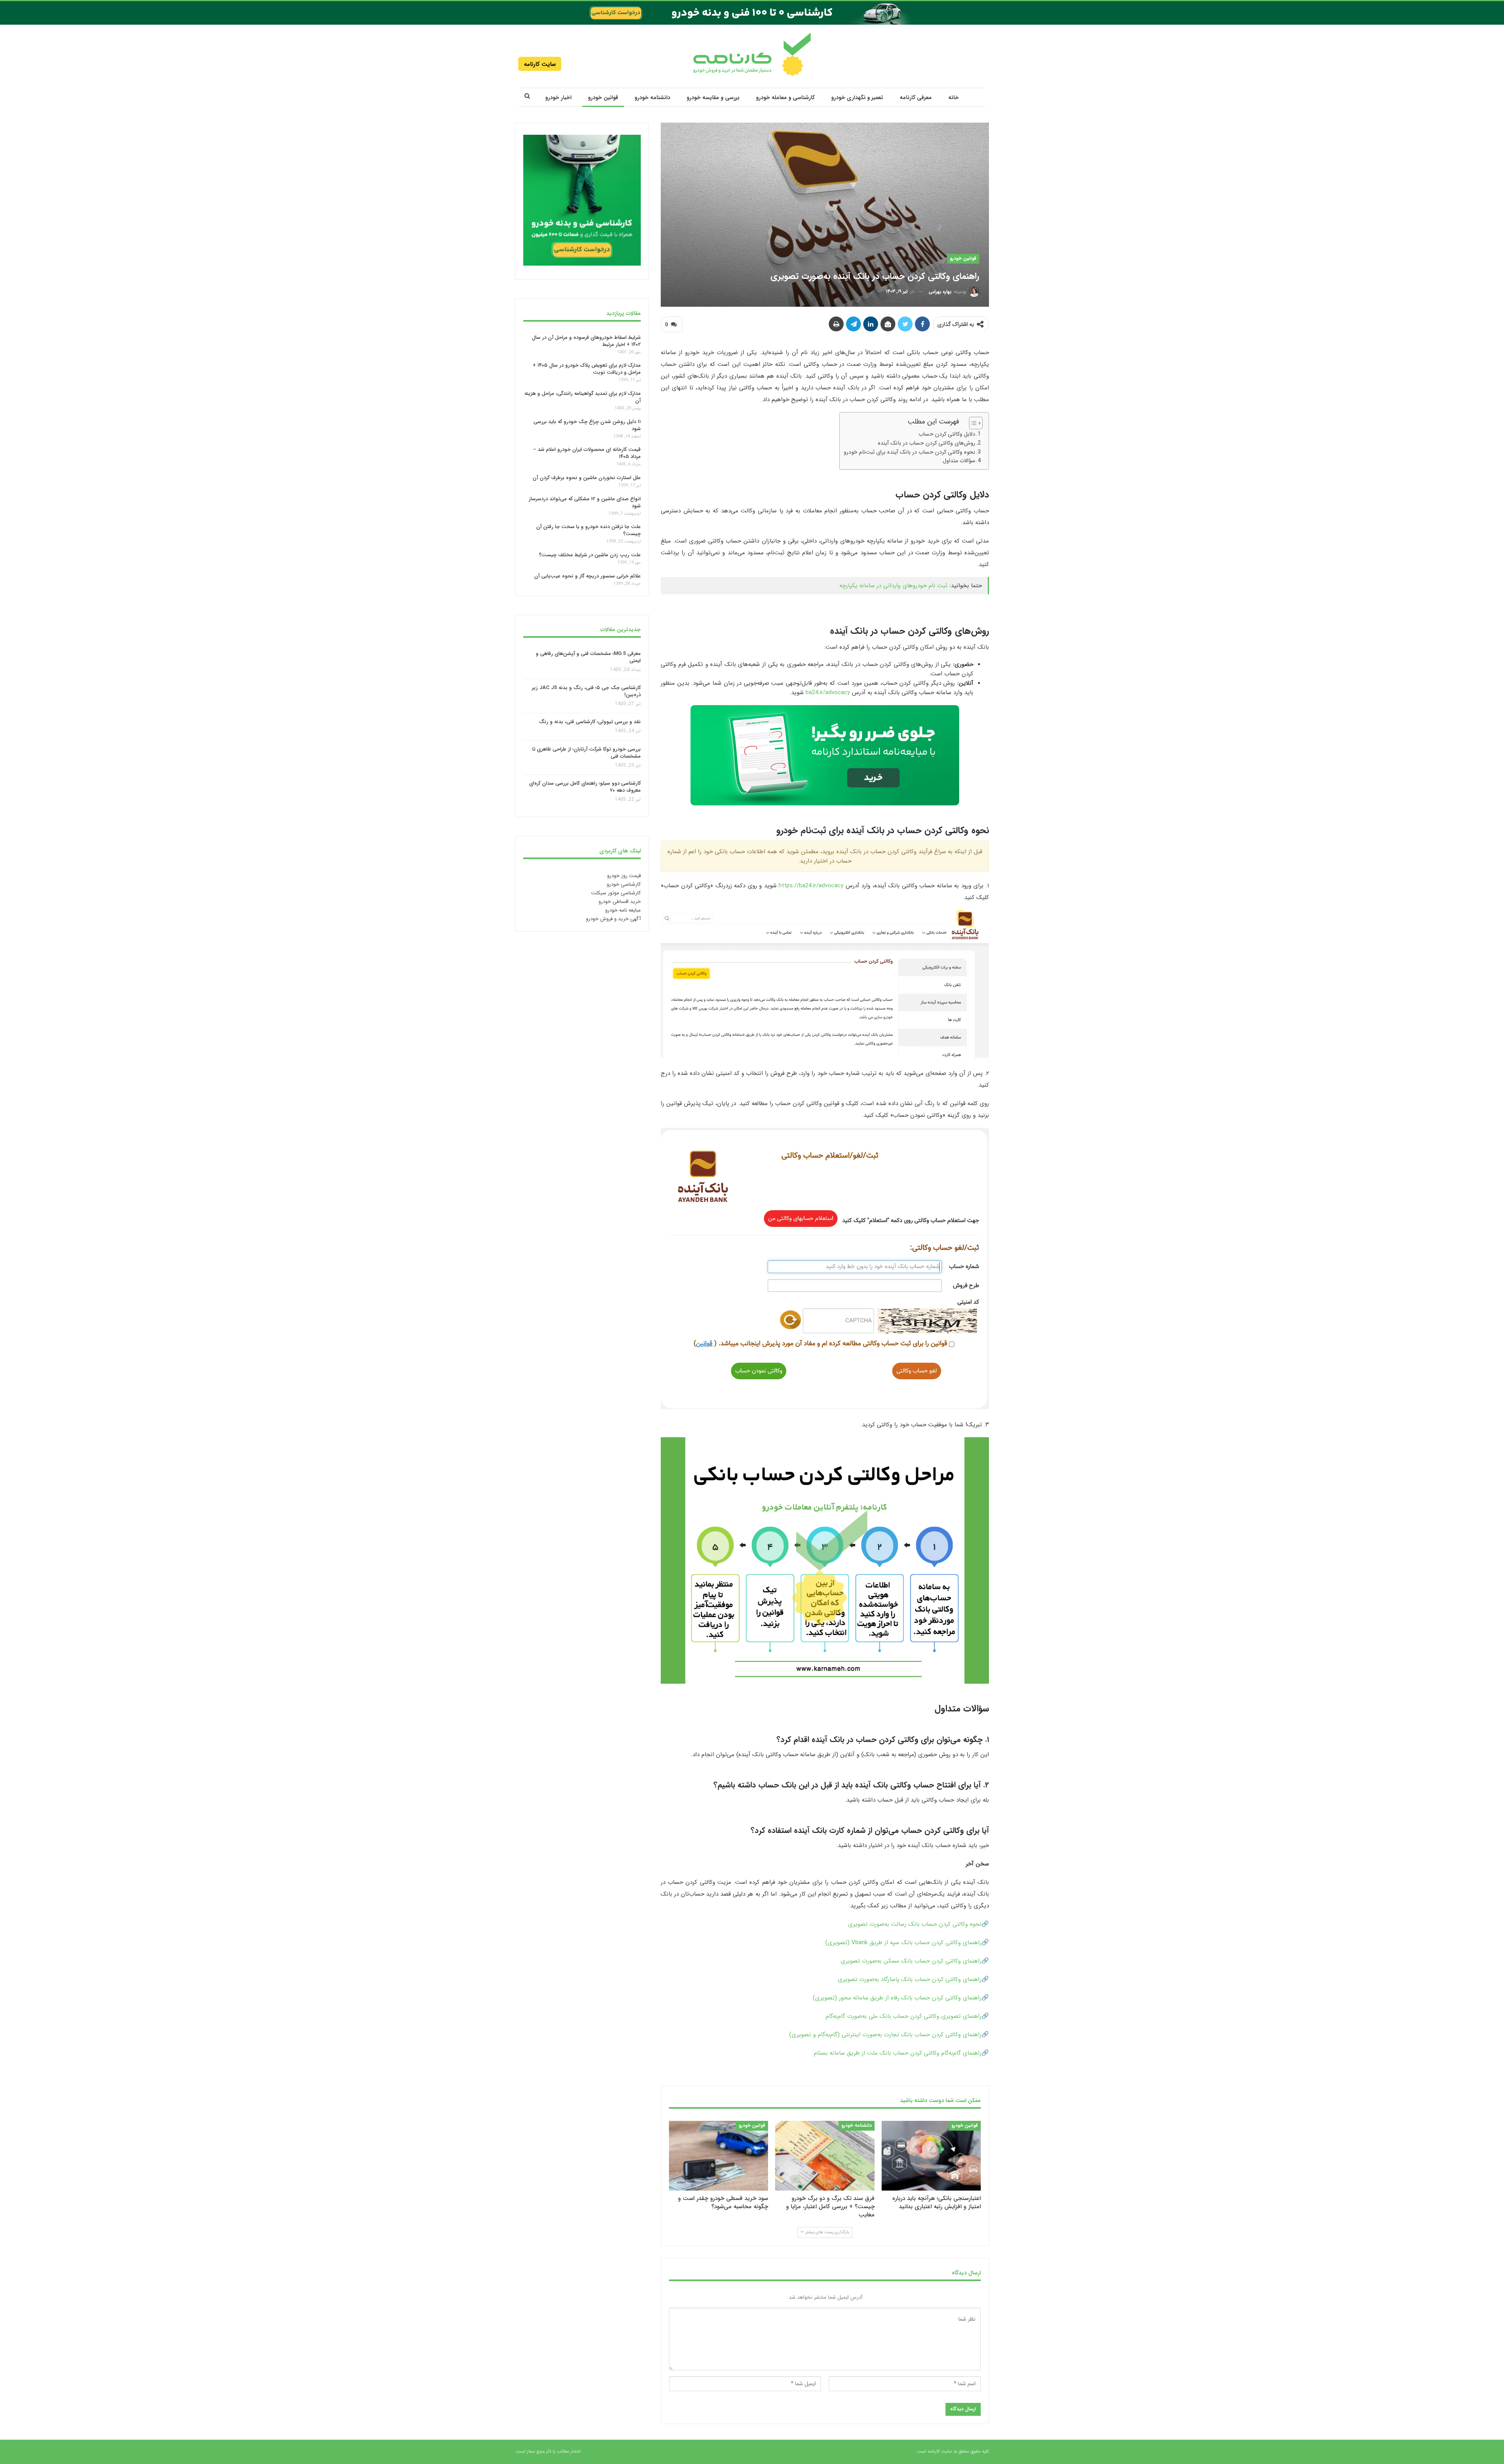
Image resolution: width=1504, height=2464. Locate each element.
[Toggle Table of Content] (972, 423)
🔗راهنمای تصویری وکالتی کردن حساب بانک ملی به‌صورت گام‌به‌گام (907, 2016)
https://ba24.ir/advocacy (811, 886)
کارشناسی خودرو (624, 884)
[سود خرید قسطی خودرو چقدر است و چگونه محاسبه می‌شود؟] (719, 2156)
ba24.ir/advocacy (828, 693)
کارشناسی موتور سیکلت (616, 893)
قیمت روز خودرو (624, 876)
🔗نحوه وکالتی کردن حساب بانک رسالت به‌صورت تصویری (918, 1924)
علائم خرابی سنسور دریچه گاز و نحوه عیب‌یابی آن (587, 576)
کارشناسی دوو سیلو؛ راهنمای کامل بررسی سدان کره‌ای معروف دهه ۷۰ (585, 787)
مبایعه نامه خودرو (623, 910)
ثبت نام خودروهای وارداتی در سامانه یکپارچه (893, 586)
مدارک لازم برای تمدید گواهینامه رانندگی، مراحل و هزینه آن (583, 397)
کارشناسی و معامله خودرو (785, 98)
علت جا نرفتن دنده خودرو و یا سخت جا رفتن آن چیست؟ (588, 530)
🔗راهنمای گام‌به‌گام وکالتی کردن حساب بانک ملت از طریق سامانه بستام (901, 2053)
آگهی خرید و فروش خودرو (613, 919)
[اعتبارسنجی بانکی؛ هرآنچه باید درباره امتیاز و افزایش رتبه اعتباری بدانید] (931, 2156)
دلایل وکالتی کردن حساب (947, 434)
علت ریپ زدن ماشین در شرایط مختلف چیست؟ (590, 555)
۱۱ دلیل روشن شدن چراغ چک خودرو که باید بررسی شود (587, 425)
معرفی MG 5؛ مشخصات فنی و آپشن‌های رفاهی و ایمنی (588, 657)
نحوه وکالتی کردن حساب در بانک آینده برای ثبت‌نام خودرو (909, 452)
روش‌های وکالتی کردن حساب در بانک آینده (926, 443)
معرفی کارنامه (916, 98)
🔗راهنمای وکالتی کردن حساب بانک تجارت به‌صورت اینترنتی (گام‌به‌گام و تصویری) (889, 2035)
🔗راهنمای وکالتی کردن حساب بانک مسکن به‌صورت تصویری (915, 1961)
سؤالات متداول (959, 461)
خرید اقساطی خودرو (620, 902)
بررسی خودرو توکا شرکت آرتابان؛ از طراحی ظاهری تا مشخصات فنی (587, 753)
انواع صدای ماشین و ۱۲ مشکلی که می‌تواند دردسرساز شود (585, 502)
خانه (954, 98)
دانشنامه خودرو (652, 98)
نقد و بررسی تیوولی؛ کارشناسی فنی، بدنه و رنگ (590, 722)
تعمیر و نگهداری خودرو (857, 98)
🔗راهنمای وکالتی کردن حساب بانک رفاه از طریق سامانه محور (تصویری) (901, 1998)
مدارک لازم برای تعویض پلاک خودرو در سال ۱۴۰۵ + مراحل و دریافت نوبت (587, 369)
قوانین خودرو (603, 98)
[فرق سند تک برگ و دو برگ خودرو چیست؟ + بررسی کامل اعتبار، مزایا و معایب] (825, 2156)
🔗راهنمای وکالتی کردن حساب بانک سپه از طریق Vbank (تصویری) (907, 1943)
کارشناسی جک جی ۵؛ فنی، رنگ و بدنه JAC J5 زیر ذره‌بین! (586, 691)
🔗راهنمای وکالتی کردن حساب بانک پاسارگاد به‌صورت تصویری (913, 1979)
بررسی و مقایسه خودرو (713, 98)
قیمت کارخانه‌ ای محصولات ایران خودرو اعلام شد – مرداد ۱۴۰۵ (587, 453)
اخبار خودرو (558, 98)
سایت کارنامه (540, 64)
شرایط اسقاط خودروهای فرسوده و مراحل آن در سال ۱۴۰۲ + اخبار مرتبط (586, 341)
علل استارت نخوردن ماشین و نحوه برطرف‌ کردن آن (587, 478)
